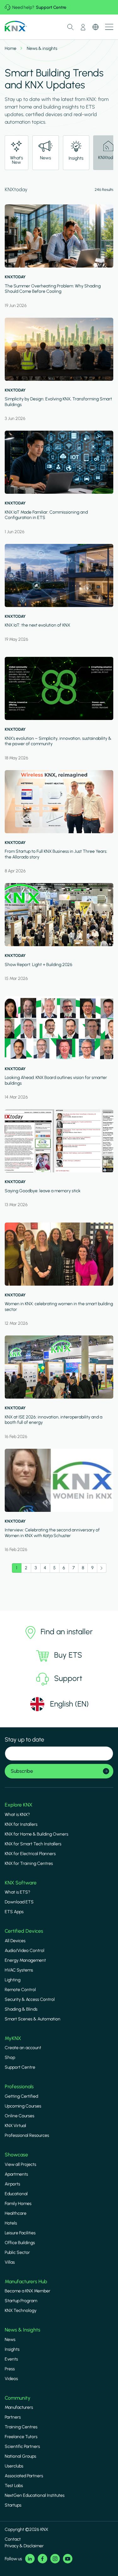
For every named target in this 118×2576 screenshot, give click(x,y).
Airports (12, 2184)
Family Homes (18, 2204)
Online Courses (20, 2116)
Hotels (11, 2223)
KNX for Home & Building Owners (37, 1834)
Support (68, 1678)
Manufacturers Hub (26, 2281)
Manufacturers (19, 2407)
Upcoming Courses (23, 2106)
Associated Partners (24, 2476)
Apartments (16, 2174)
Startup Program (21, 2301)
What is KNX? (17, 1815)
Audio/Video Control (25, 1951)
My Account (83, 27)
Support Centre (51, 7)
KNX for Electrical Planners (30, 1854)
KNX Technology (21, 2311)
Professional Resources (27, 2135)
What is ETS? (17, 1892)
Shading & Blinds (21, 2009)
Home (11, 48)
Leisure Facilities (20, 2233)
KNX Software (21, 1883)
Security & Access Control (30, 1999)
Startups (13, 2505)
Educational (16, 2194)
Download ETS (19, 1902)
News (10, 2340)
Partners (13, 2417)
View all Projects (20, 2164)
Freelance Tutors (21, 2437)
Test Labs (14, 2486)
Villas (10, 2262)
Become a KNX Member (28, 2291)
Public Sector (17, 2252)
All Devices (15, 1941)
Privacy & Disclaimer (24, 2546)
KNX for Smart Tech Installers (33, 1844)
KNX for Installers (21, 1824)
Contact (13, 2539)
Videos (11, 2379)
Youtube (68, 2559)
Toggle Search (70, 27)
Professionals (19, 2087)
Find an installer (67, 1632)
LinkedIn (30, 2559)
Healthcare (16, 2213)
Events (11, 2359)
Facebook (42, 2559)
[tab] (17, 153)
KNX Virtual (15, 2126)
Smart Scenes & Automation (33, 2019)
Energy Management (25, 1960)
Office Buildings (20, 2243)
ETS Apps (14, 1912)
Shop (10, 2057)
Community (18, 2398)
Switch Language (96, 27)
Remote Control (20, 1990)
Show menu (109, 27)
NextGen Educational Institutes (35, 2495)
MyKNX (13, 2038)
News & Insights (22, 2330)
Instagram (55, 2559)
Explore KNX (19, 1805)
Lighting (13, 1980)
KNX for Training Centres (29, 1863)
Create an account (23, 2048)
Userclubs (14, 2466)
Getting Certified (21, 2096)
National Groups (20, 2456)
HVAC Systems (19, 1970)
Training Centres (21, 2427)
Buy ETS (68, 1655)
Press (10, 2369)
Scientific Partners (22, 2446)
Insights (12, 2349)
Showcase (16, 2155)
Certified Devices (24, 1931)
